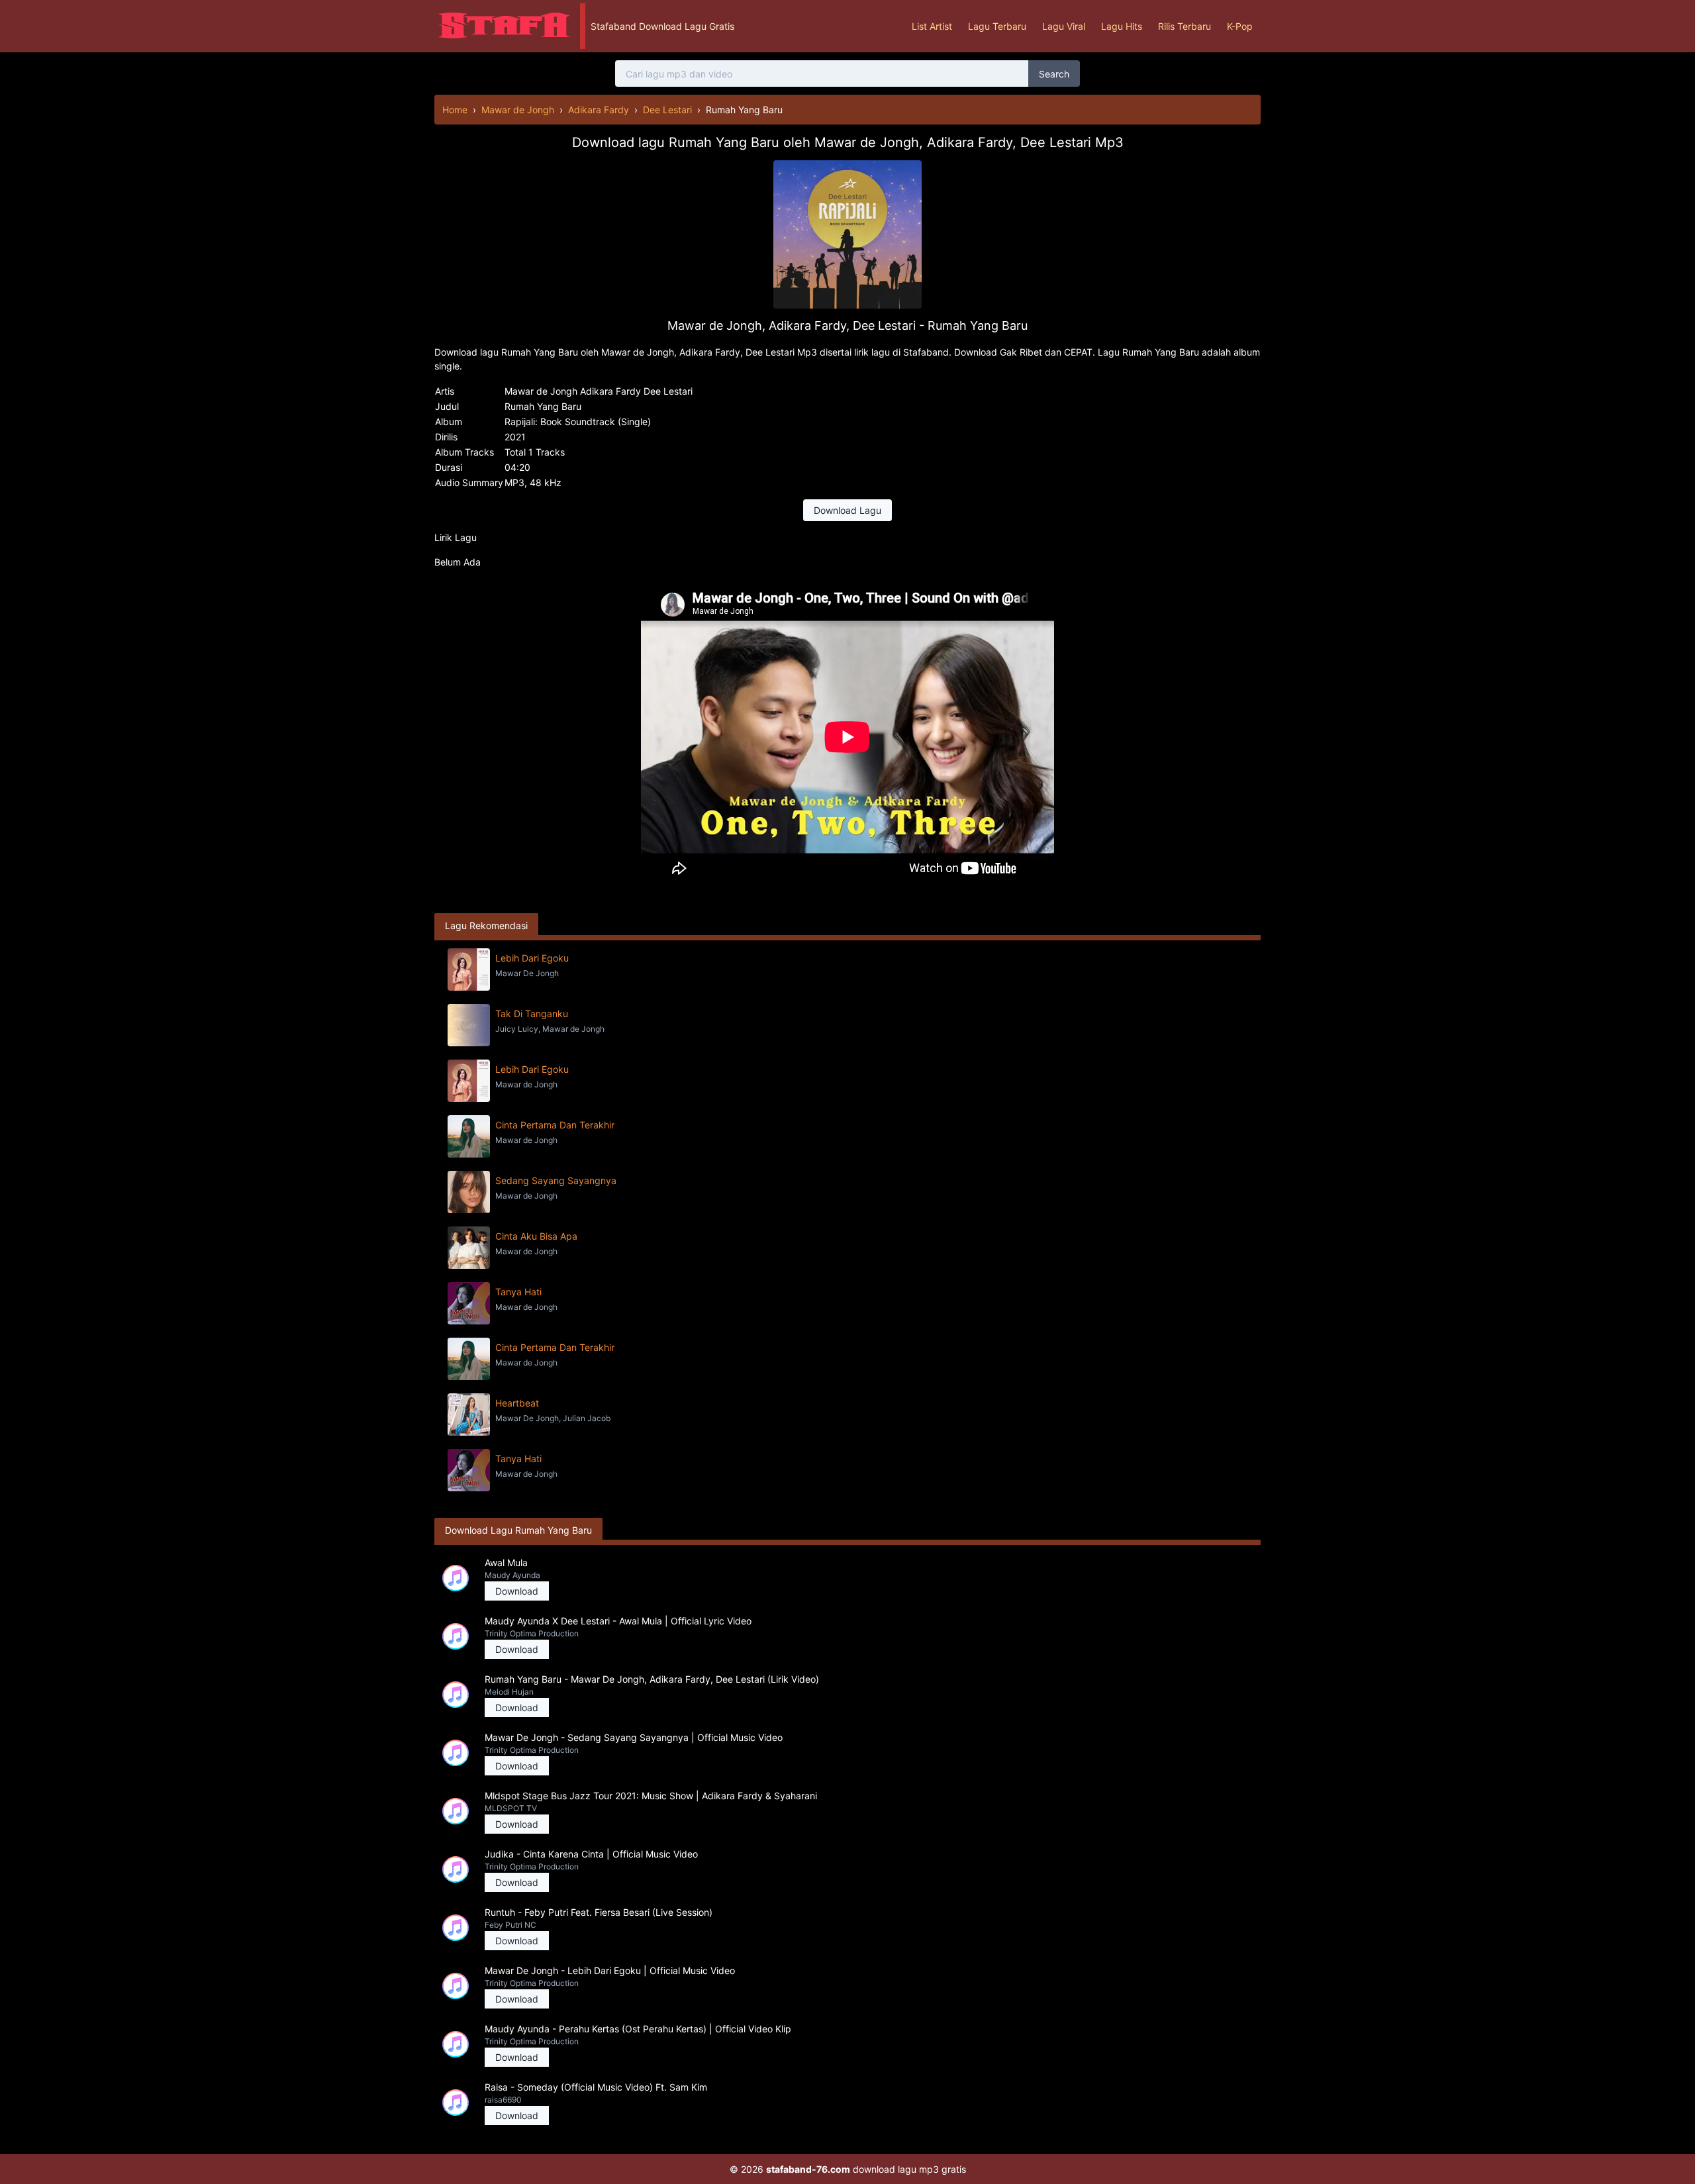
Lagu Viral (1064, 26)
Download (517, 1591)
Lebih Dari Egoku (532, 958)
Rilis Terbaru (1185, 26)
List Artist (932, 26)
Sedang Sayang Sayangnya (556, 1180)
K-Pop (1240, 26)
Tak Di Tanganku (532, 1014)
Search (1054, 74)
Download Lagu (847, 510)
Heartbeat (517, 1403)
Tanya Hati (518, 1292)
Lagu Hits (1122, 26)
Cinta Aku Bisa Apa (536, 1236)
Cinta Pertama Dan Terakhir (555, 1125)
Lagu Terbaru (997, 26)
